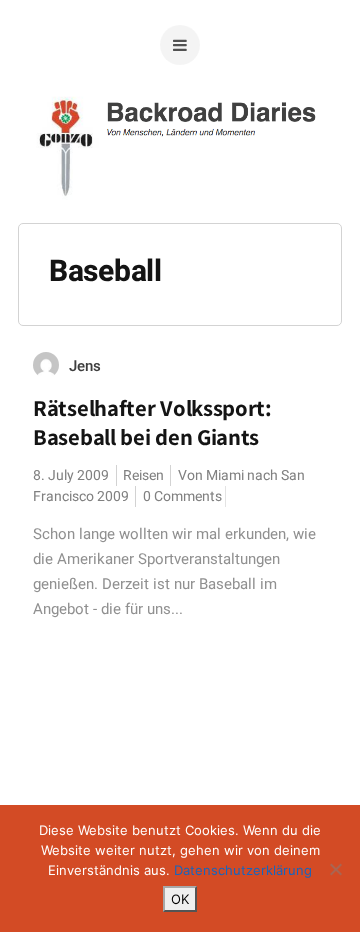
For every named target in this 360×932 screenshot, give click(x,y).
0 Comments (182, 496)
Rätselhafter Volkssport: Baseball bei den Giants (152, 422)
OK (180, 899)
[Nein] (335, 869)
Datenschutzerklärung (243, 870)
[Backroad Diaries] (180, 189)
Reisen (143, 475)
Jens (85, 366)
